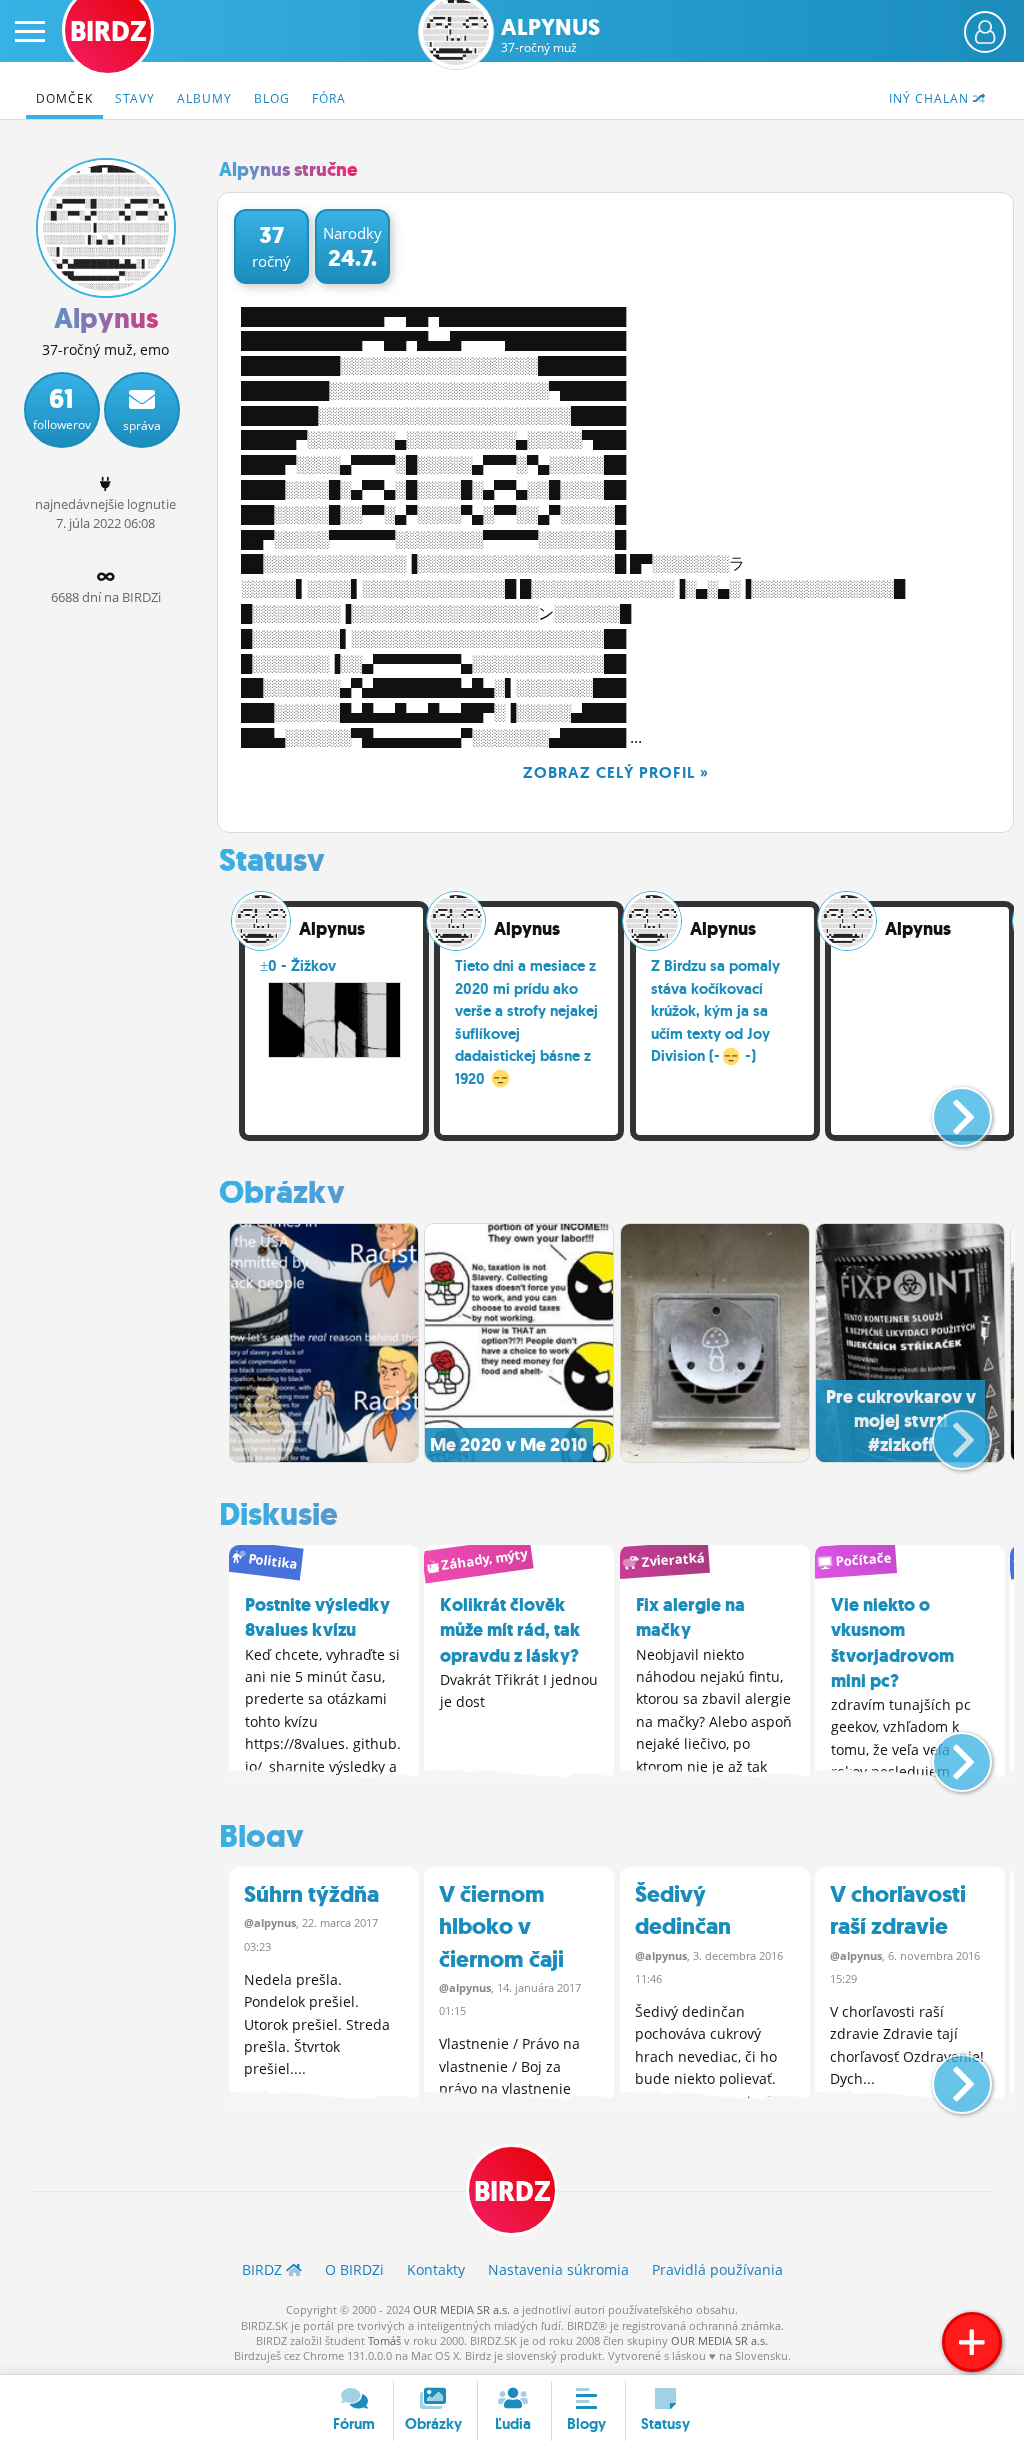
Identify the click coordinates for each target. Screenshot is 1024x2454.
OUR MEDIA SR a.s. (461, 2309)
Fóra (329, 98)
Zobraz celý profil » (616, 772)
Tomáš (384, 2340)
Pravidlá (717, 2269)
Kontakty (436, 2269)
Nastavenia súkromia (558, 2269)
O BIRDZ (354, 2269)
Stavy (135, 98)
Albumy (204, 98)
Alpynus (550, 35)
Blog (272, 98)
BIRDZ (512, 2191)
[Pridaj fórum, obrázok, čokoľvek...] (972, 2342)
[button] (945, 1109)
